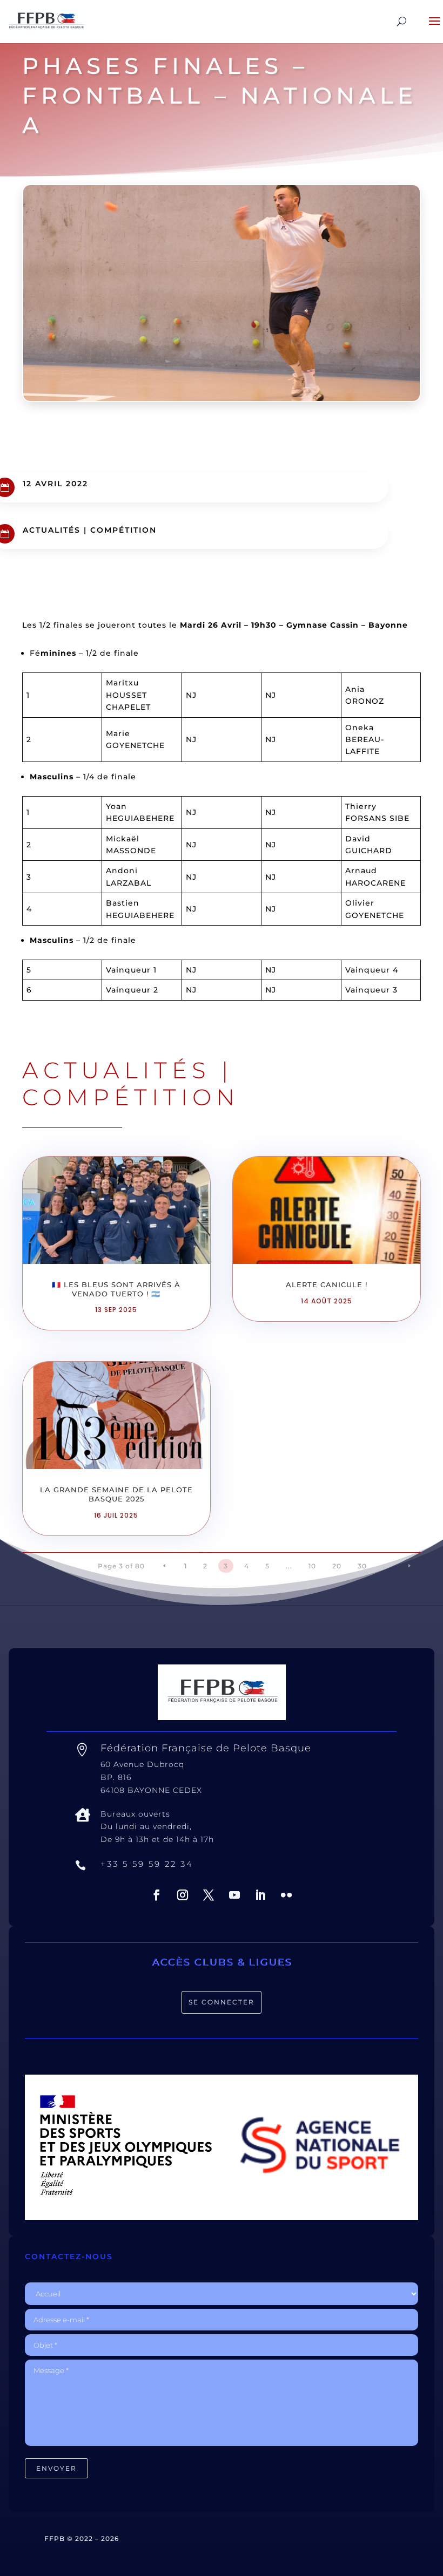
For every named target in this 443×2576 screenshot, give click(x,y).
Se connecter (222, 2002)
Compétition (123, 530)
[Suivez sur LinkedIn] (260, 1895)
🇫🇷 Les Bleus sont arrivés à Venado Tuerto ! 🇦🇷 (116, 1289)
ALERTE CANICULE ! (327, 1284)
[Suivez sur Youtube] (234, 1895)
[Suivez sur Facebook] (157, 1895)
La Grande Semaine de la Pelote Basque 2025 (116, 1494)
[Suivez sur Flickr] (286, 1895)
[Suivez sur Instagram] (183, 1895)
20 (337, 1566)
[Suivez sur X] (209, 1895)
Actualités (52, 530)
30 (362, 1566)
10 (312, 1566)
